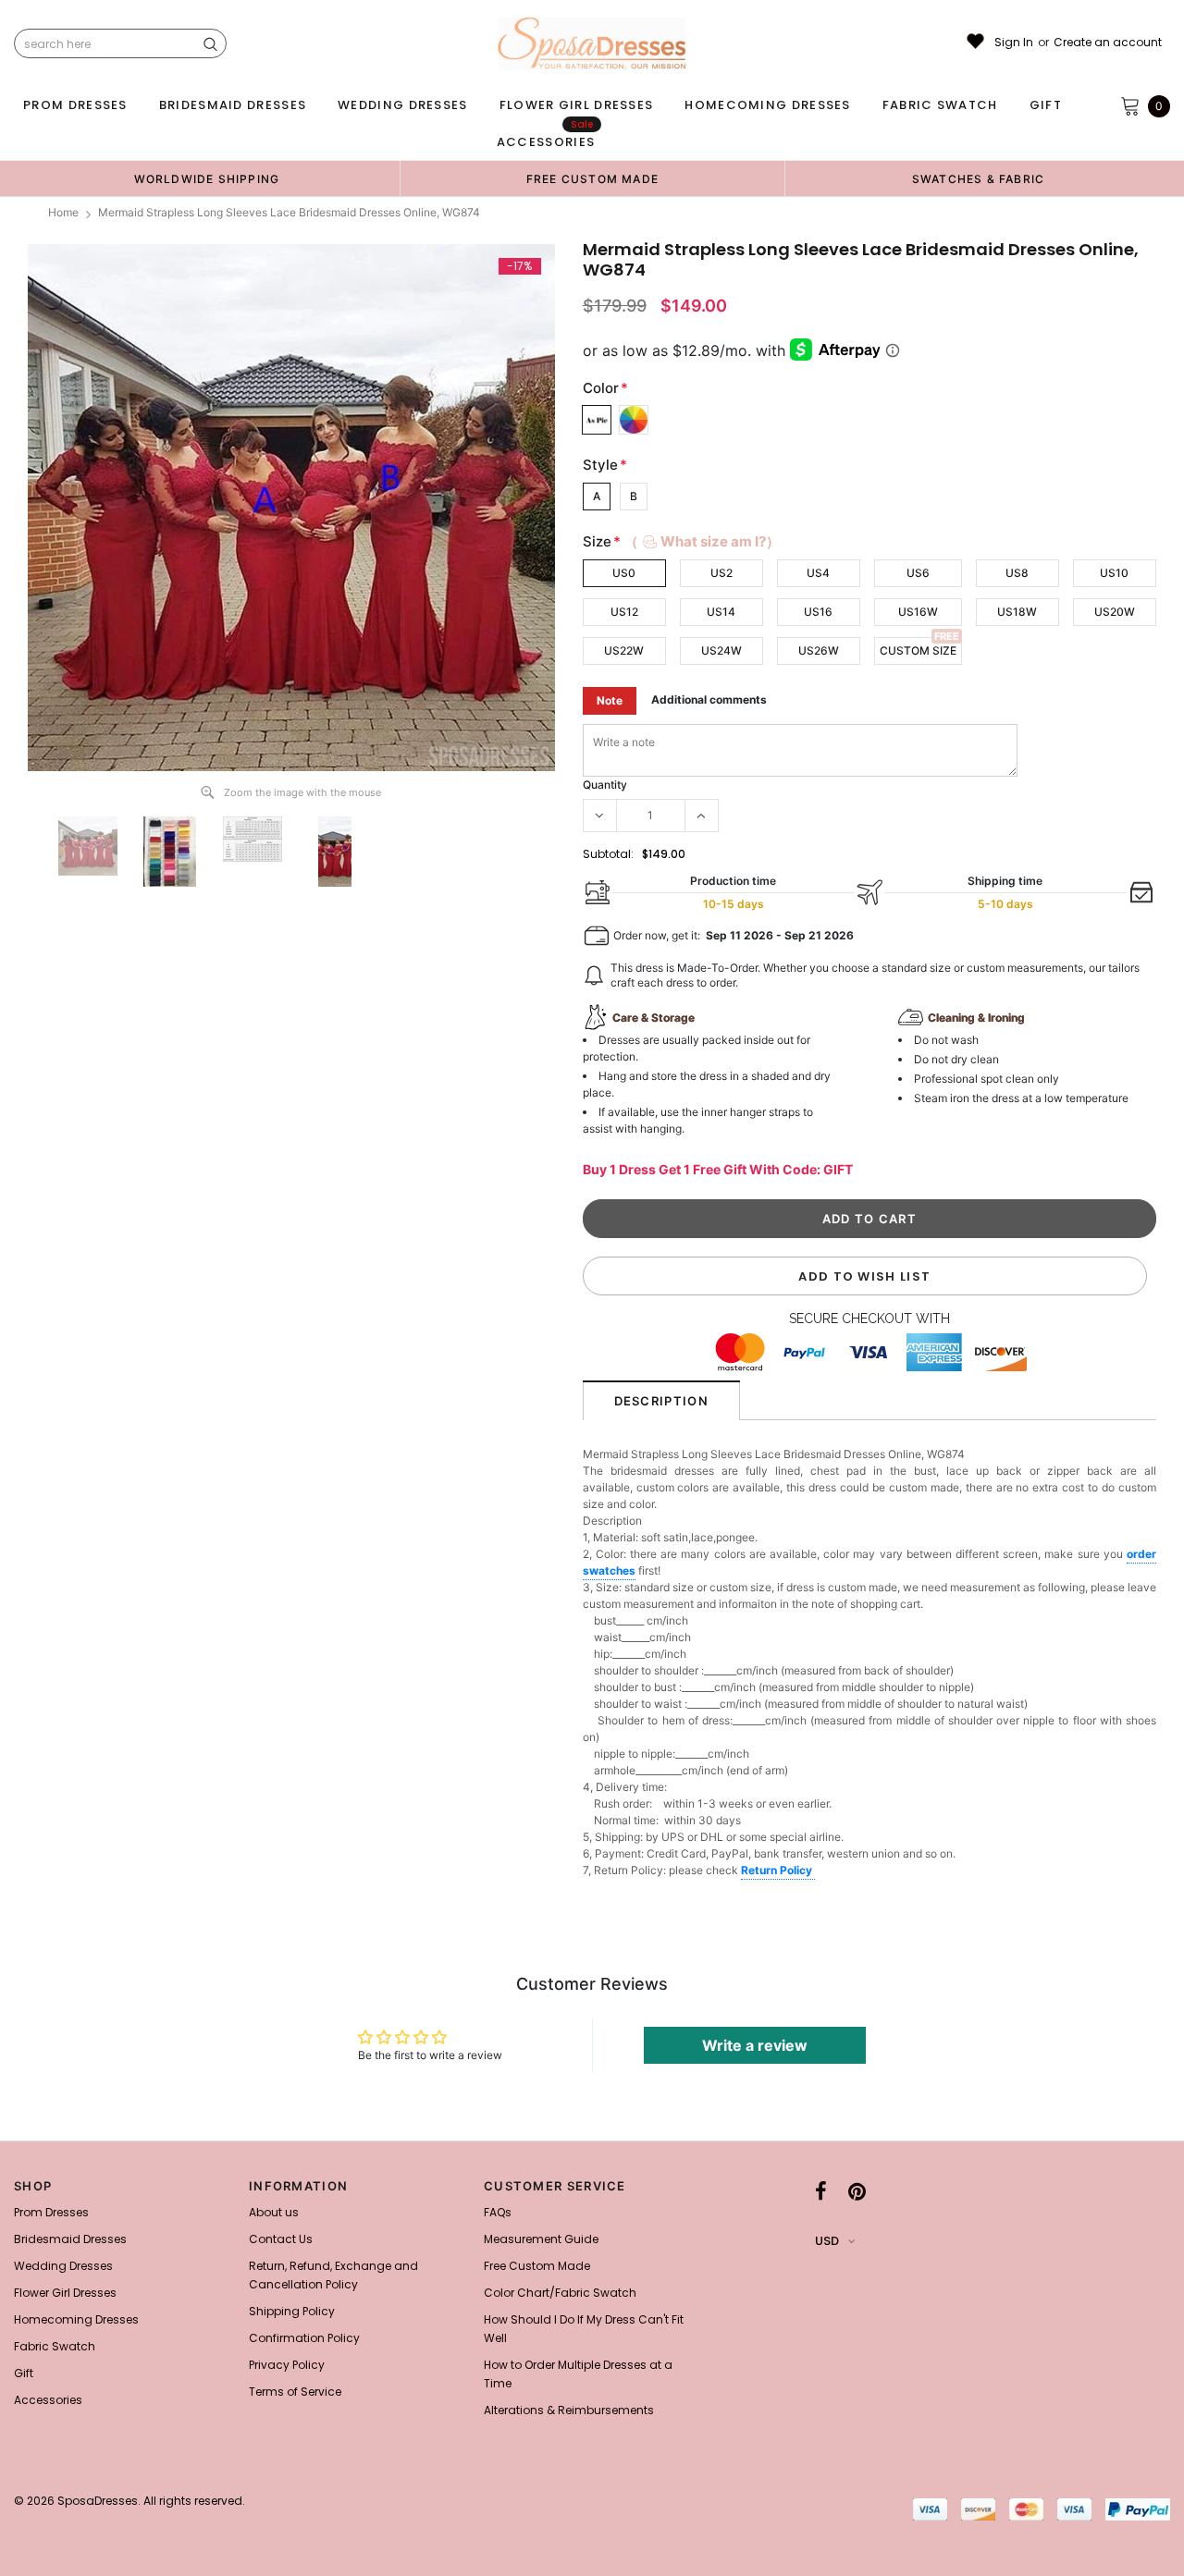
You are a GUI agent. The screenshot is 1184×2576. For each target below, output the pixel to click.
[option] (207, 178)
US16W (918, 612)
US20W (1115, 612)
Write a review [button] (755, 2045)
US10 (1114, 573)
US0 (624, 573)
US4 (818, 573)
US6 (918, 573)
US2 (721, 573)
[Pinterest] (857, 2191)
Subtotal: (608, 854)
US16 (818, 612)
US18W (1017, 612)
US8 (1017, 573)
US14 (721, 612)
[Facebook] (821, 2191)
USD (827, 2241)
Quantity (605, 785)
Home (63, 212)
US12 (624, 612)
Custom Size (918, 650)
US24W (721, 650)
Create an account (1108, 43)
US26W (819, 650)
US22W (624, 650)
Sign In (1014, 43)
